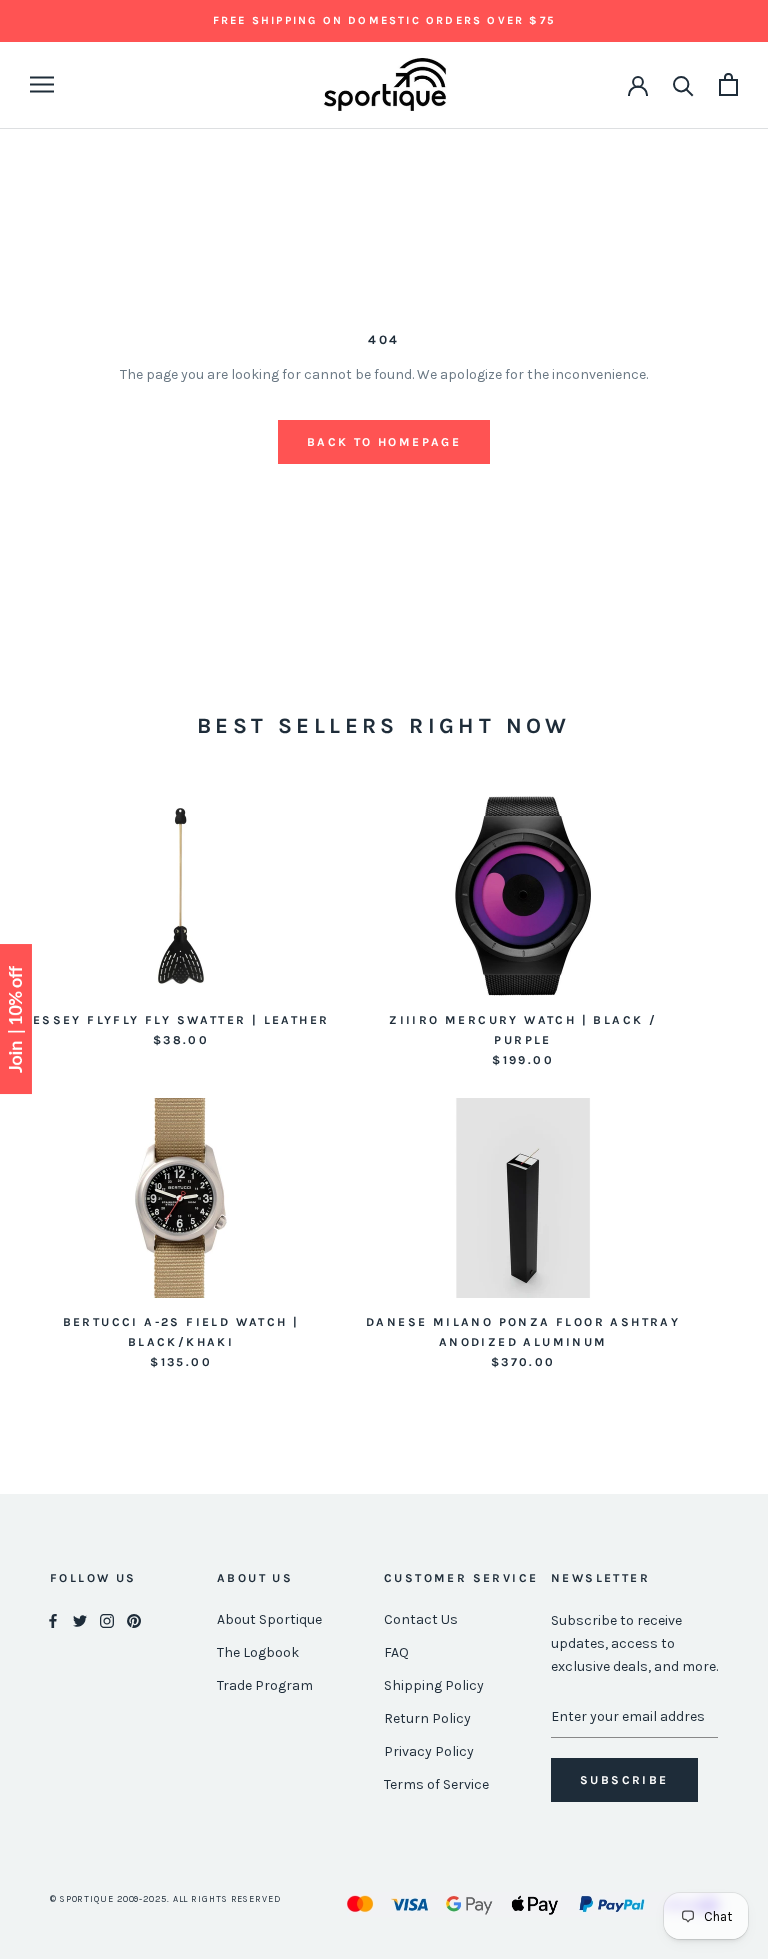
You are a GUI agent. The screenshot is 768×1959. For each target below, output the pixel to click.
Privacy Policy (429, 1751)
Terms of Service (436, 1784)
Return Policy (427, 1718)
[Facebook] (53, 1620)
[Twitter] (80, 1620)
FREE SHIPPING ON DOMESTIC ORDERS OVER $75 (384, 20)
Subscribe (624, 1780)
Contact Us (421, 1619)
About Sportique (269, 1619)
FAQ (396, 1652)
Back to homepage (384, 442)
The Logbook (258, 1652)
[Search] (683, 84)
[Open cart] (728, 84)
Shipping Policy (434, 1685)
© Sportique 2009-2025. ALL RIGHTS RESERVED (165, 1899)
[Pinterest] (134, 1620)
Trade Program (265, 1685)
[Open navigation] (42, 84)
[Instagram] (107, 1620)
